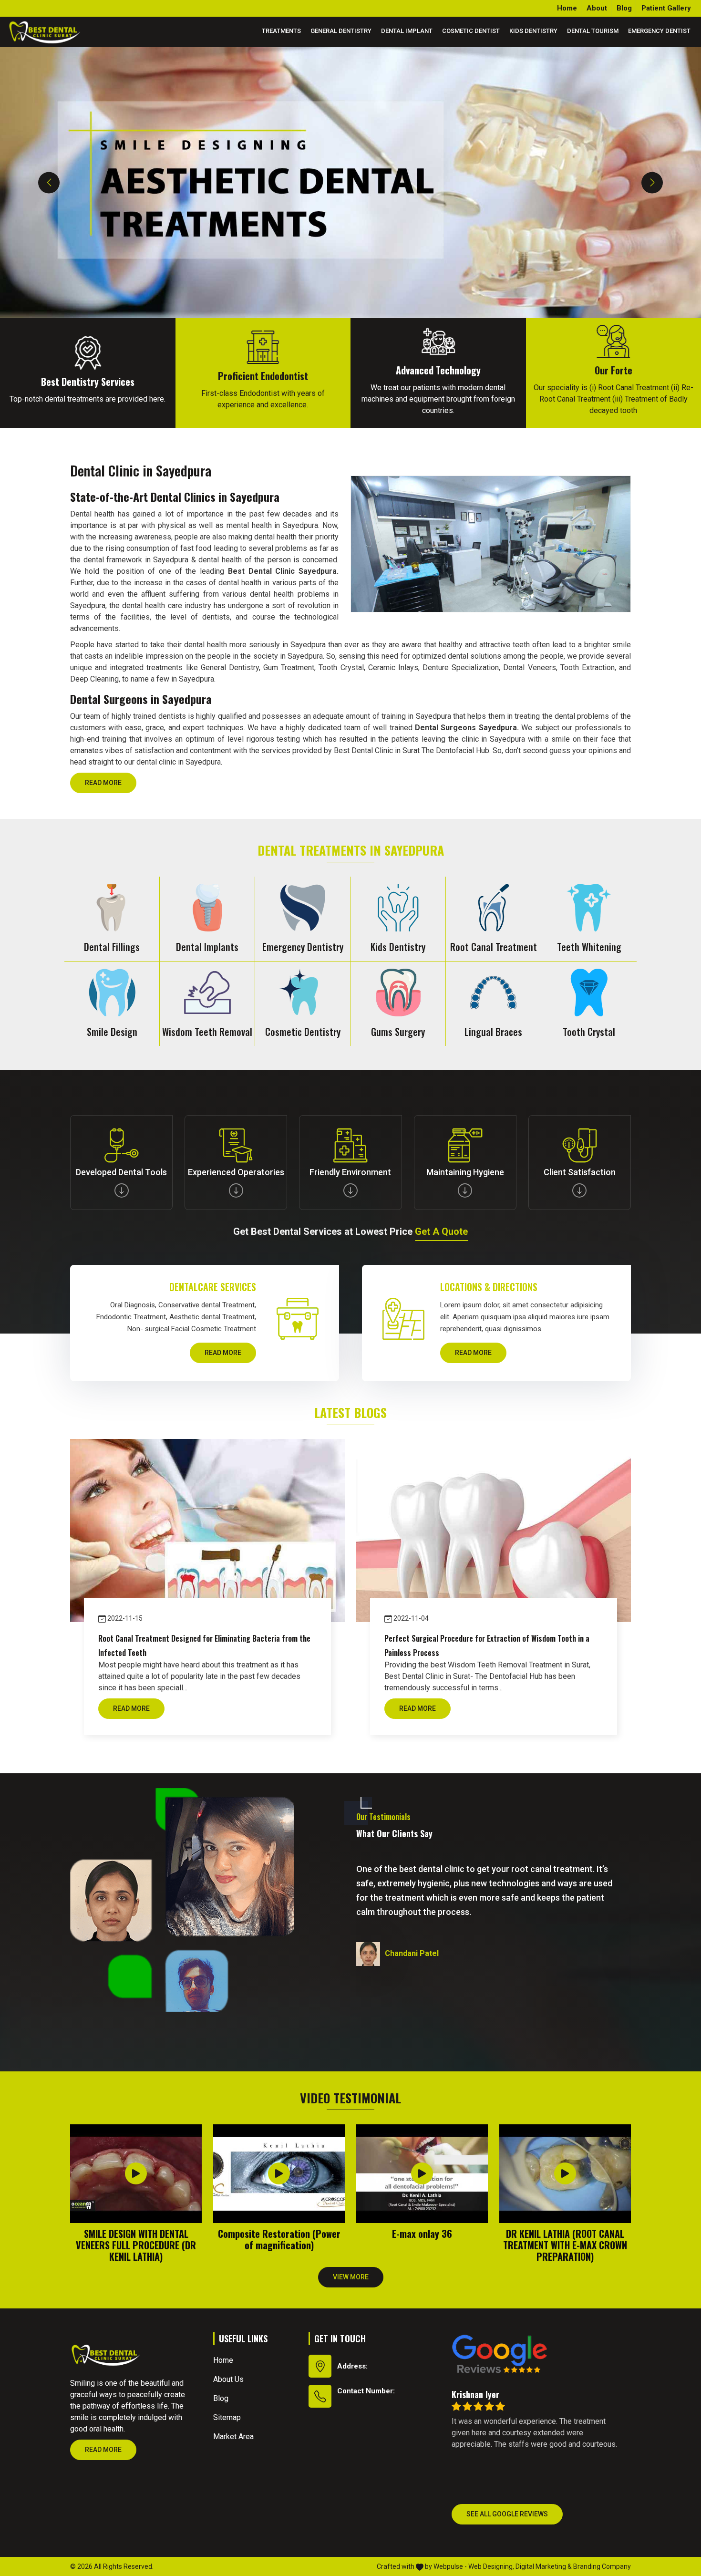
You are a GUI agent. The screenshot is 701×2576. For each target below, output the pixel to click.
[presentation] (49, 182)
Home (567, 8)
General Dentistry (341, 31)
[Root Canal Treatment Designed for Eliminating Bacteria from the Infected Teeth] (207, 1531)
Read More (103, 783)
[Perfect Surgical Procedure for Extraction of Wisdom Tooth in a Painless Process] (494, 1531)
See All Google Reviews (507, 2514)
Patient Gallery (666, 8)
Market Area (233, 2436)
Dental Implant (407, 31)
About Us (228, 2379)
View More (351, 2277)
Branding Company (602, 2566)
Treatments (281, 31)
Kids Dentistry (533, 31)
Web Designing (490, 2566)
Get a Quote (441, 1231)
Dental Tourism (593, 31)
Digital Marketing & (544, 2566)
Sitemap (227, 2417)
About (597, 8)
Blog (624, 8)
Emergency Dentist (659, 31)
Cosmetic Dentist (471, 31)
